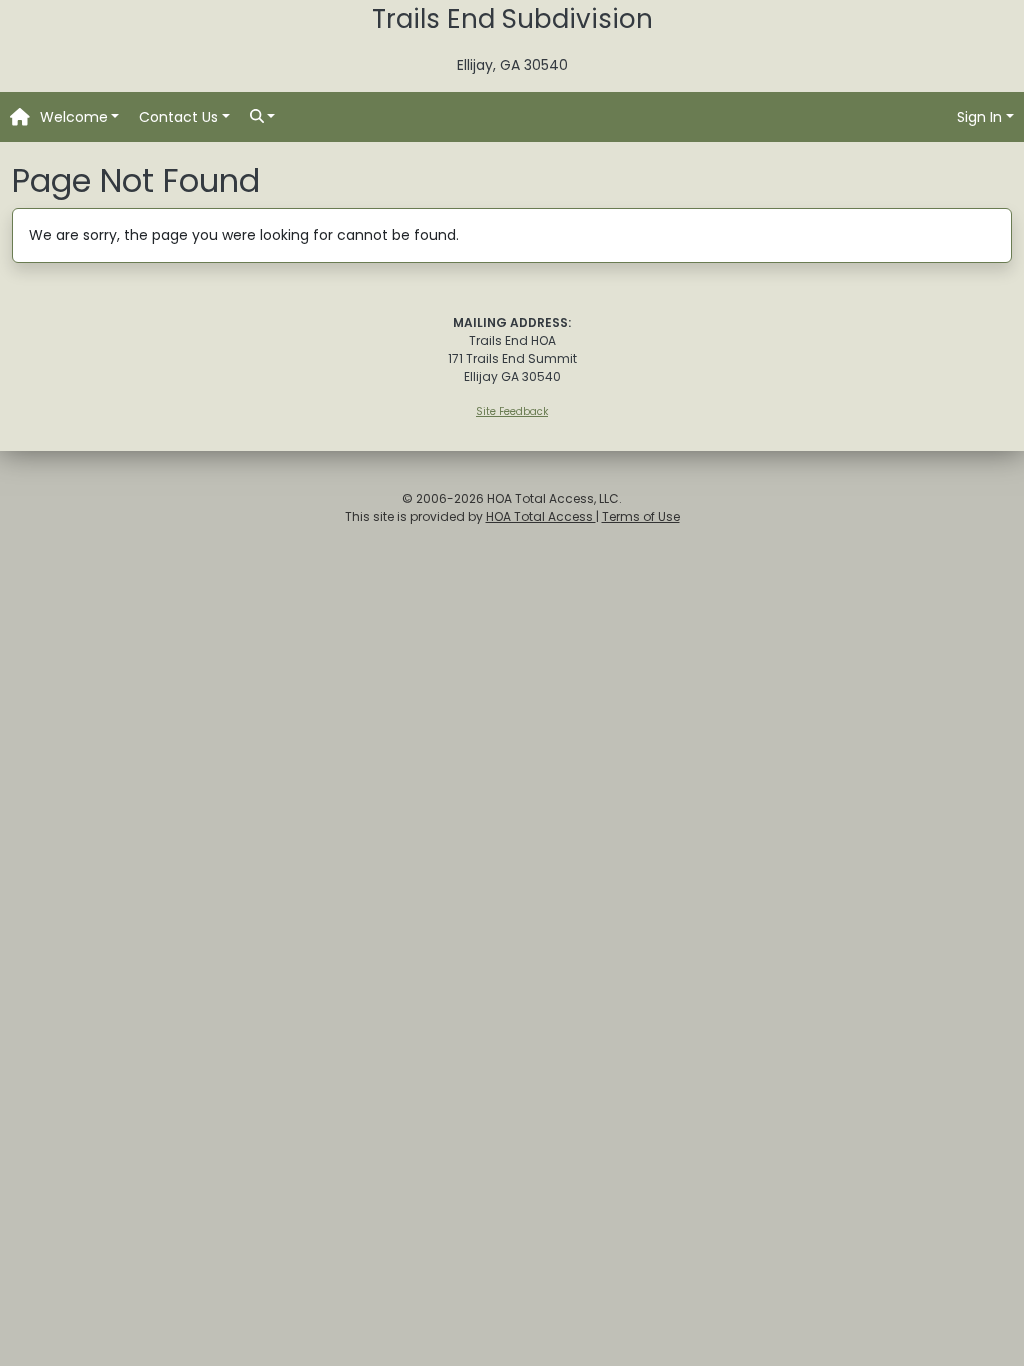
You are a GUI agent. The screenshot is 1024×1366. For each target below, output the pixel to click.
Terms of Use (641, 516)
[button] (80, 117)
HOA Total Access (541, 516)
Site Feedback (512, 411)
